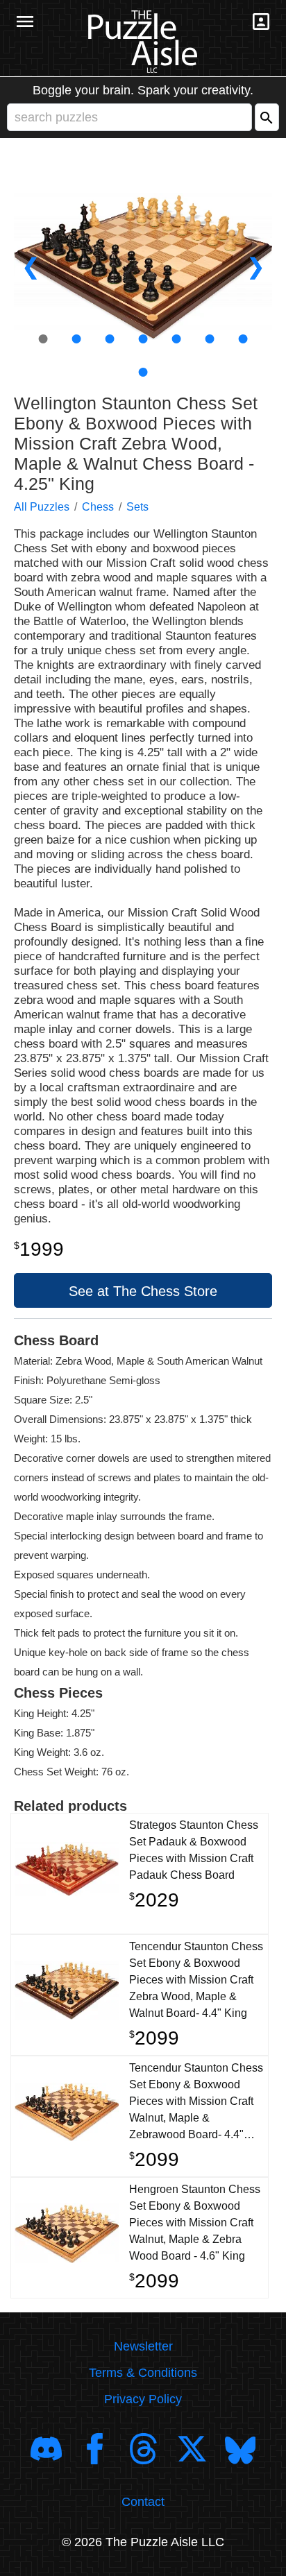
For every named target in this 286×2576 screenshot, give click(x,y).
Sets (137, 507)
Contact (143, 2502)
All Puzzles (42, 507)
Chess (98, 507)
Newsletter (143, 2346)
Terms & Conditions (143, 2373)
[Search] (267, 117)
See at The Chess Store (143, 1291)
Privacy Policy (143, 2399)
